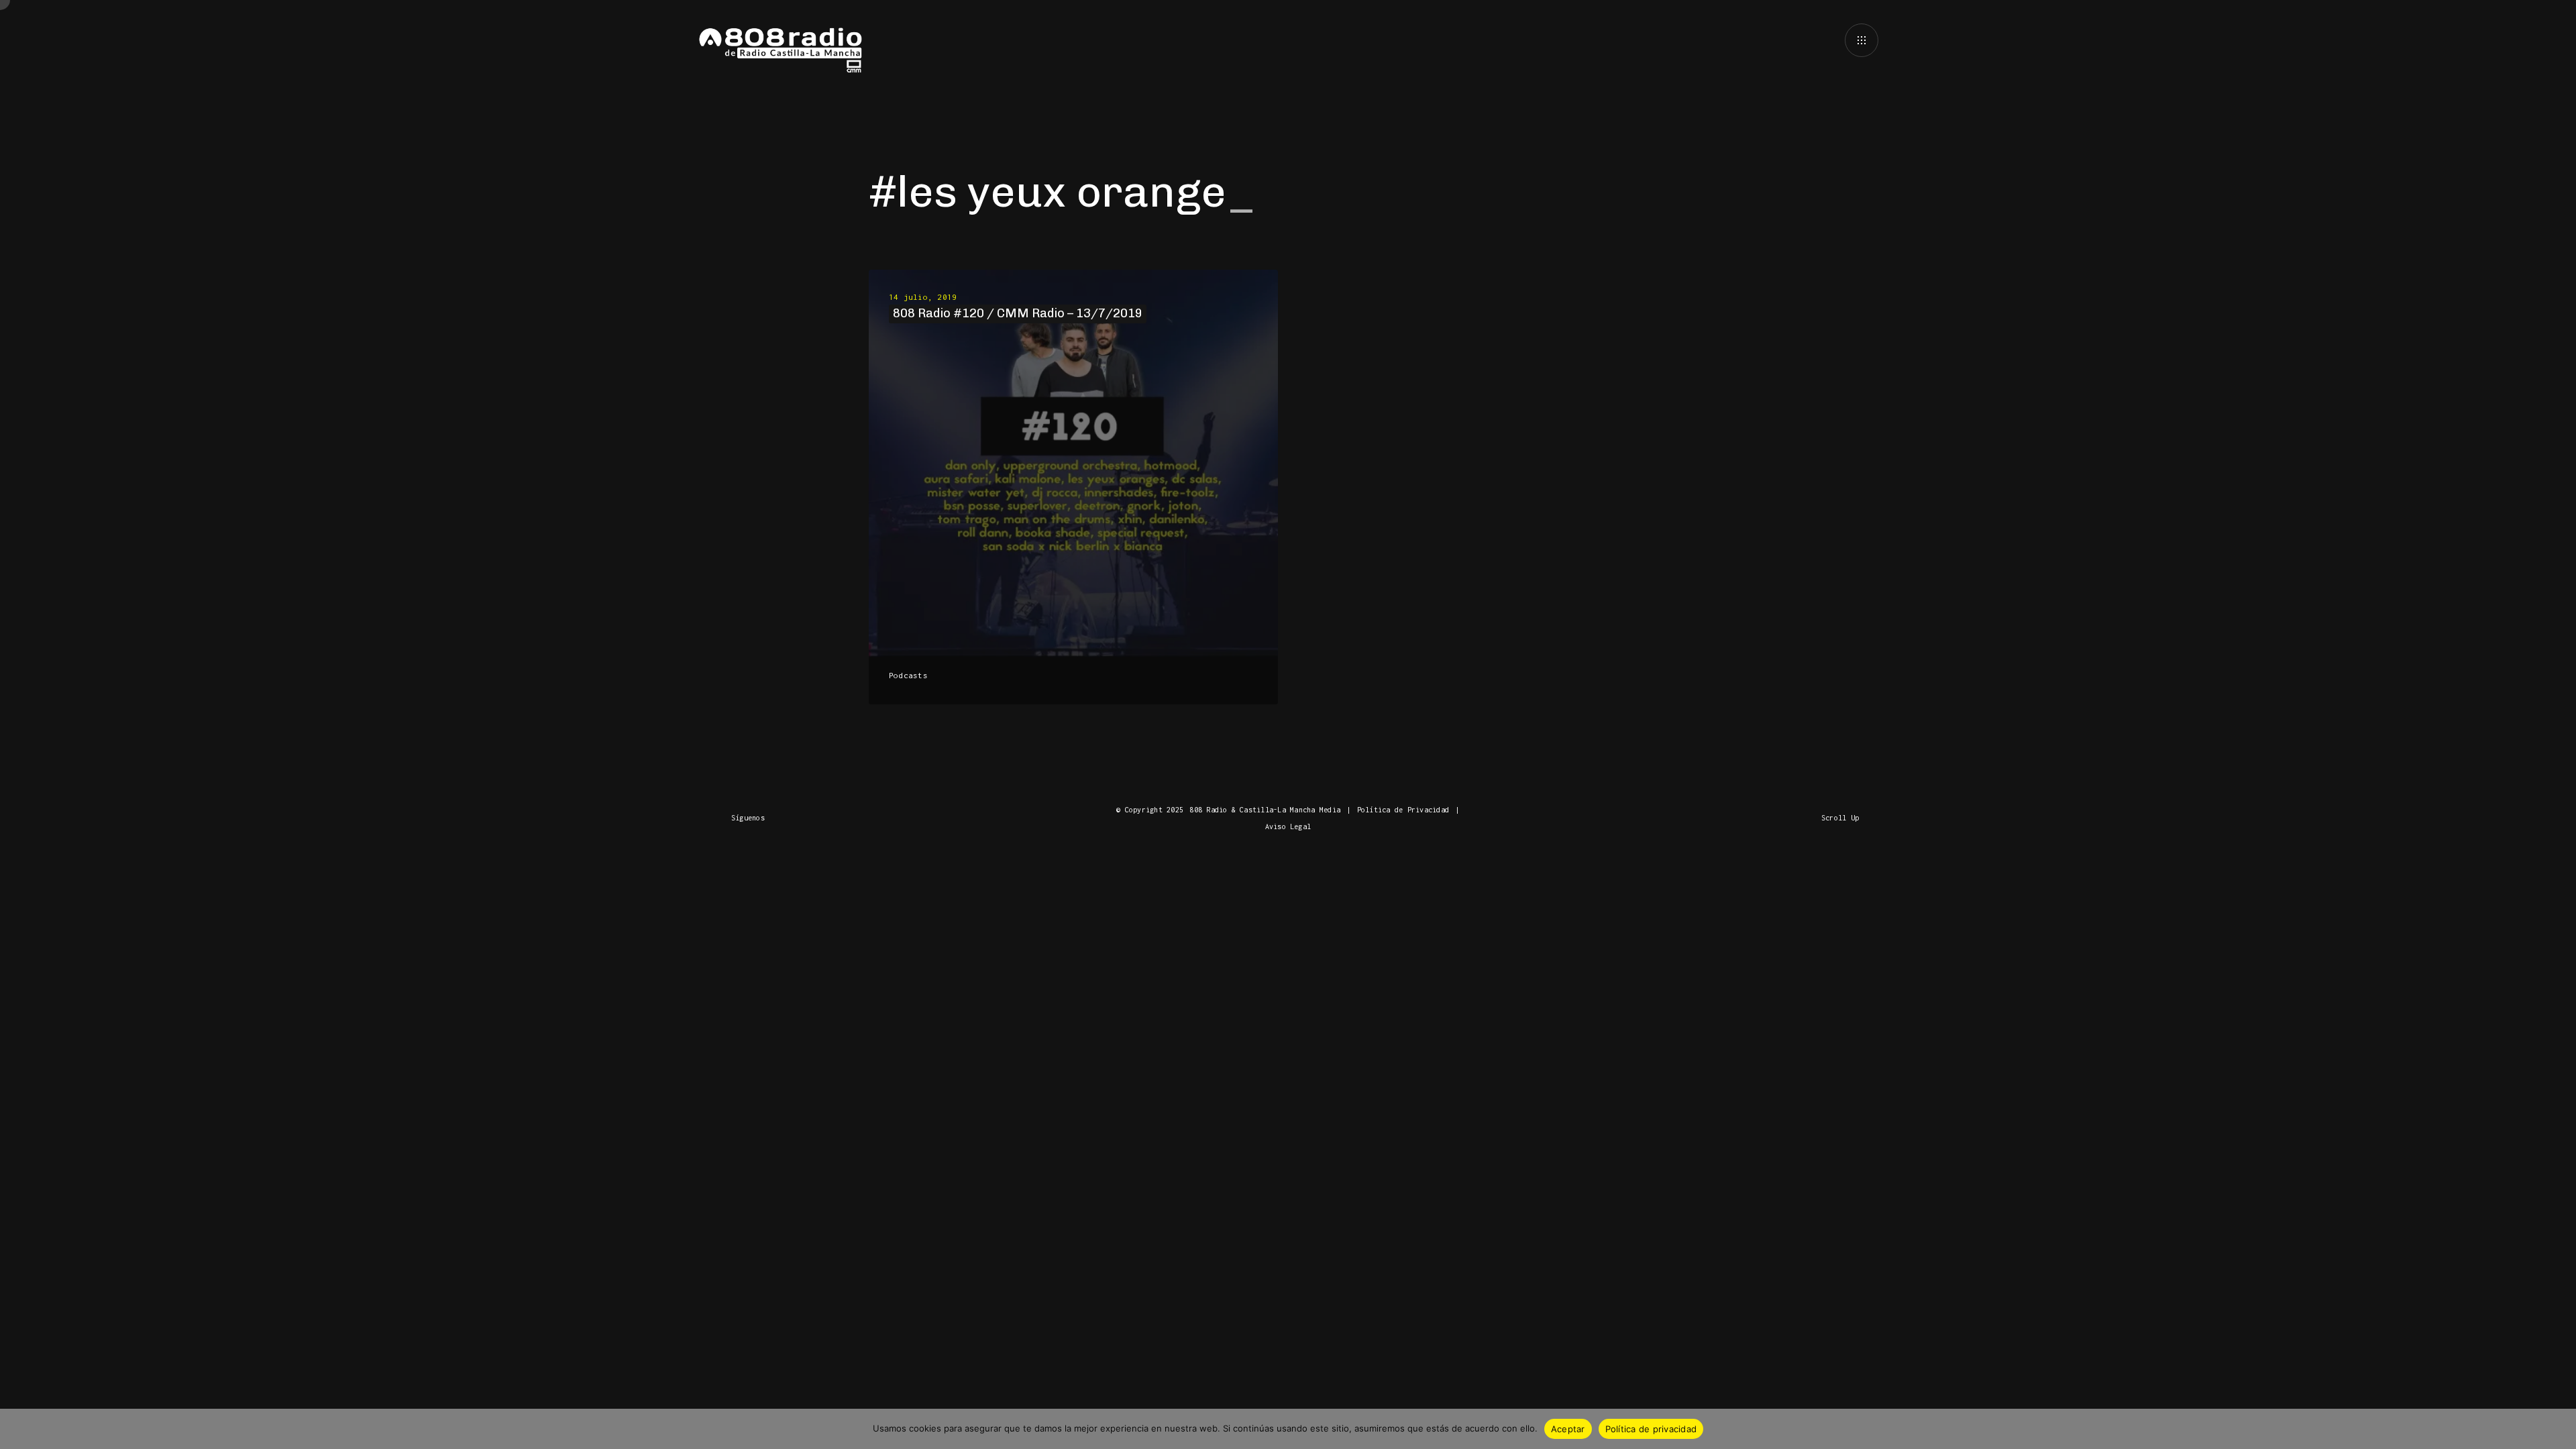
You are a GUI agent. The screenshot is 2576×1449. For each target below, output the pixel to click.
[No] (2559, 1429)
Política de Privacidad (1403, 810)
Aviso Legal (1288, 826)
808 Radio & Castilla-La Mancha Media (1265, 810)
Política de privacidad (1651, 1429)
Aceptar (1568, 1429)
